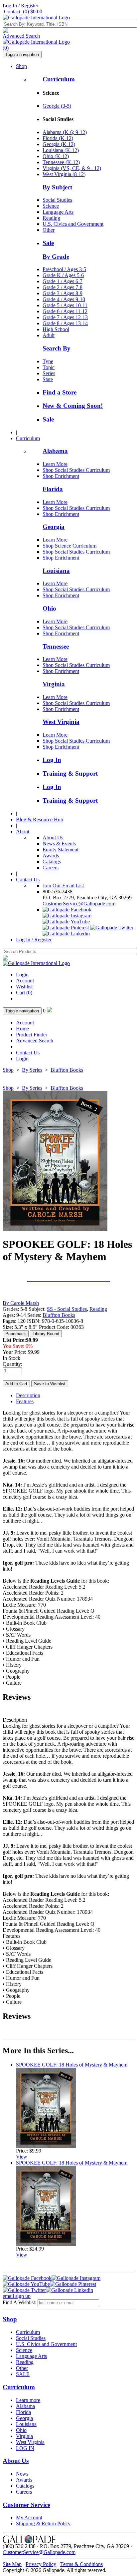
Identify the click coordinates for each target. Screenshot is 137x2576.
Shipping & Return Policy (43, 2523)
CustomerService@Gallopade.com (79, 904)
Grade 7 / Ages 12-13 (65, 317)
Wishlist (24, 987)
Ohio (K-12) (56, 156)
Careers (51, 868)
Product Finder (32, 1035)
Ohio (49, 608)
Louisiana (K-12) (61, 150)
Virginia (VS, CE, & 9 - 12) (72, 168)
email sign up (17, 2296)
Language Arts (58, 212)
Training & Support (70, 773)
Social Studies (57, 200)
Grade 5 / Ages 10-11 (65, 305)
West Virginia (61, 722)
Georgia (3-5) (57, 106)
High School (56, 329)
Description (28, 1395)
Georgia (54, 527)
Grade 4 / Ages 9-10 (64, 299)
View (22, 2157)
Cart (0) (24, 993)
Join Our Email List (63, 886)
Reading (51, 218)
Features (25, 1401)
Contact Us (28, 880)
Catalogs (52, 862)
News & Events (59, 843)
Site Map (12, 2564)
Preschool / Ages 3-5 (64, 269)
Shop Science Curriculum (69, 546)
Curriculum (59, 79)
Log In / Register (20, 6)
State (48, 379)
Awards (51, 855)
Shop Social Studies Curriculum (76, 470)
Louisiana (56, 571)
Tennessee (56, 646)
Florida (53, 489)
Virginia (54, 684)
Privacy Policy (41, 2564)
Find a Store (60, 392)
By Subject (57, 187)
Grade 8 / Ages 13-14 (65, 323)
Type (48, 361)
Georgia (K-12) (59, 144)
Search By (57, 348)
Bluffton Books (67, 1070)
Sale (48, 243)
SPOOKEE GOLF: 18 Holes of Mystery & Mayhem (72, 2065)
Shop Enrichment (61, 476)
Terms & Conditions (81, 2564)
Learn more (28, 2400)
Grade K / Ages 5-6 (63, 275)
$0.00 (33, 12)
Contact (12, 12)
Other (49, 230)
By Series (32, 1070)
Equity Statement (61, 849)
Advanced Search (21, 36)
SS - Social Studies (67, 1309)
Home (22, 1029)
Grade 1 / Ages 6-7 (63, 281)
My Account (29, 2517)
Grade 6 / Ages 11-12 (65, 311)
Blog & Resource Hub (40, 819)
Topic (49, 367)
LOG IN (25, 2448)
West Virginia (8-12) (64, 174)
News (22, 2474)
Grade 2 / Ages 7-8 (63, 287)
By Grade (56, 257)
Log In (52, 760)
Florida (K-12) (58, 138)
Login (22, 975)
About (23, 831)
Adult (49, 335)
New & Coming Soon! (73, 406)
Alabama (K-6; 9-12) (65, 132)
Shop (21, 66)
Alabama (55, 451)
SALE (23, 2374)
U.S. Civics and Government (73, 224)
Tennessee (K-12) (61, 162)
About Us (53, 837)
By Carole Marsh (21, 1303)
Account (25, 981)
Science (51, 206)
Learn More (55, 464)
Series (49, 373)
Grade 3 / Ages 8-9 (63, 293)
